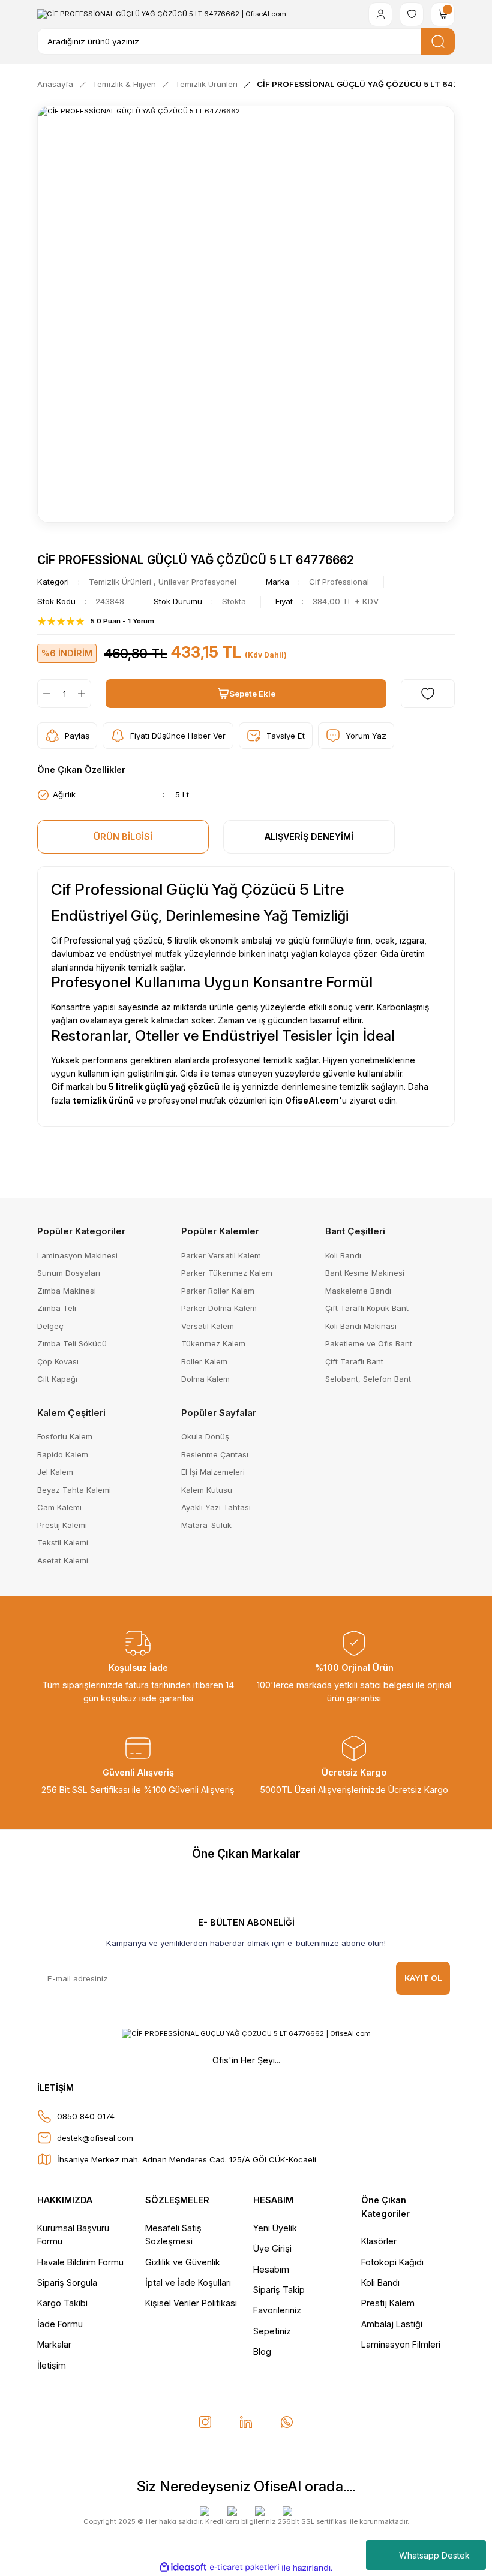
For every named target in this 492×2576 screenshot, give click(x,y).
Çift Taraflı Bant (354, 1361)
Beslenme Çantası (215, 1454)
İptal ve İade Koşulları (188, 2283)
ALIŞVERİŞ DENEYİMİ (309, 837)
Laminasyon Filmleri (401, 2344)
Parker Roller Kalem (218, 1291)
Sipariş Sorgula (67, 2283)
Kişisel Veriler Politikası (191, 2303)
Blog (262, 2351)
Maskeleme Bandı (358, 1291)
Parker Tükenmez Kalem (227, 1273)
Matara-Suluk (206, 1525)
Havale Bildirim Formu (80, 2262)
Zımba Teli (57, 1308)
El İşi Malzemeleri (213, 1472)
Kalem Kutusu (207, 1490)
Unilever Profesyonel (197, 582)
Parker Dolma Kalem (219, 1308)
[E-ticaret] (244, 2568)
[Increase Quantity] (84, 694)
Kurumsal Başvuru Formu (73, 2235)
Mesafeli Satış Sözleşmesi (173, 2235)
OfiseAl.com (312, 1100)
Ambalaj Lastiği (392, 2324)
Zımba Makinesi (67, 1291)
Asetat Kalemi (63, 1560)
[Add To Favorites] (428, 694)
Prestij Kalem (388, 2303)
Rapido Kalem (63, 1454)
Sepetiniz (272, 2331)
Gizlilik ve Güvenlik (183, 2262)
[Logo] (162, 14)
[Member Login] (380, 14)
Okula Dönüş (205, 1436)
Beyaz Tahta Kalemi (74, 1490)
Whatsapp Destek (434, 2555)
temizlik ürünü (103, 1100)
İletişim (52, 2365)
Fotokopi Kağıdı (392, 2262)
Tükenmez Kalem (213, 1343)
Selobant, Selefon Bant (368, 1379)
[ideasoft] (183, 2568)
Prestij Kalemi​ (62, 1525)
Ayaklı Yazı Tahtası (216, 1507)
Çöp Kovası (58, 1361)
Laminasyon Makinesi (77, 1255)
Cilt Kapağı (57, 1379)
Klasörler (379, 2241)
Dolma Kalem (205, 1379)
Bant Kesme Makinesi (365, 1273)
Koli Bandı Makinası (361, 1326)
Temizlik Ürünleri (120, 582)
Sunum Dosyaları (69, 1273)
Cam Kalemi (59, 1507)
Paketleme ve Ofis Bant (369, 1343)
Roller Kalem (204, 1361)
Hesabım (271, 2269)
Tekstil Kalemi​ (63, 1542)
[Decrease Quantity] (44, 694)
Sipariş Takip (279, 2290)
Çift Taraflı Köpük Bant (367, 1308)
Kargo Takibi (62, 2303)
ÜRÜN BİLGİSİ (123, 837)
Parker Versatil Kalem (221, 1255)
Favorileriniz (277, 2310)
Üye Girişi (272, 2248)
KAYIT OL (423, 1978)
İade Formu (60, 2324)
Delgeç (50, 1326)
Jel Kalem (55, 1472)
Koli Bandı (343, 1255)
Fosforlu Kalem (65, 1436)
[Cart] (443, 14)
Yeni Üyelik (275, 2228)
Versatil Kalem (208, 1326)
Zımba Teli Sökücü (72, 1343)
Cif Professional (339, 582)
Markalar (54, 2344)
